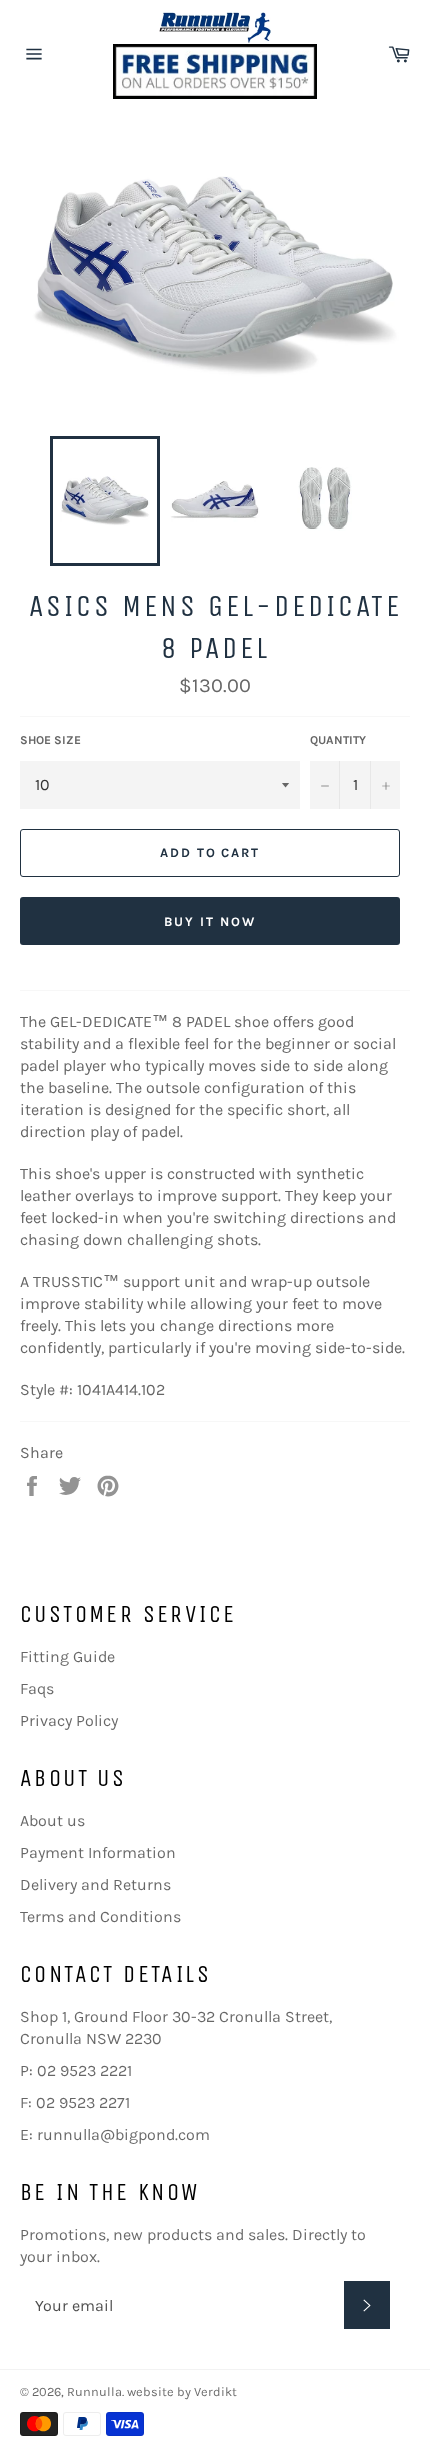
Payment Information (98, 1852)
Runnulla (94, 2391)
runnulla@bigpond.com (123, 2134)
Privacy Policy (69, 1720)
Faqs (37, 1688)
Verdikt (215, 2391)
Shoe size (50, 740)
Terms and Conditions (100, 1916)
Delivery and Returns (95, 1884)
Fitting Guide (67, 1656)
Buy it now (210, 921)
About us (52, 1820)
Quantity (338, 740)
